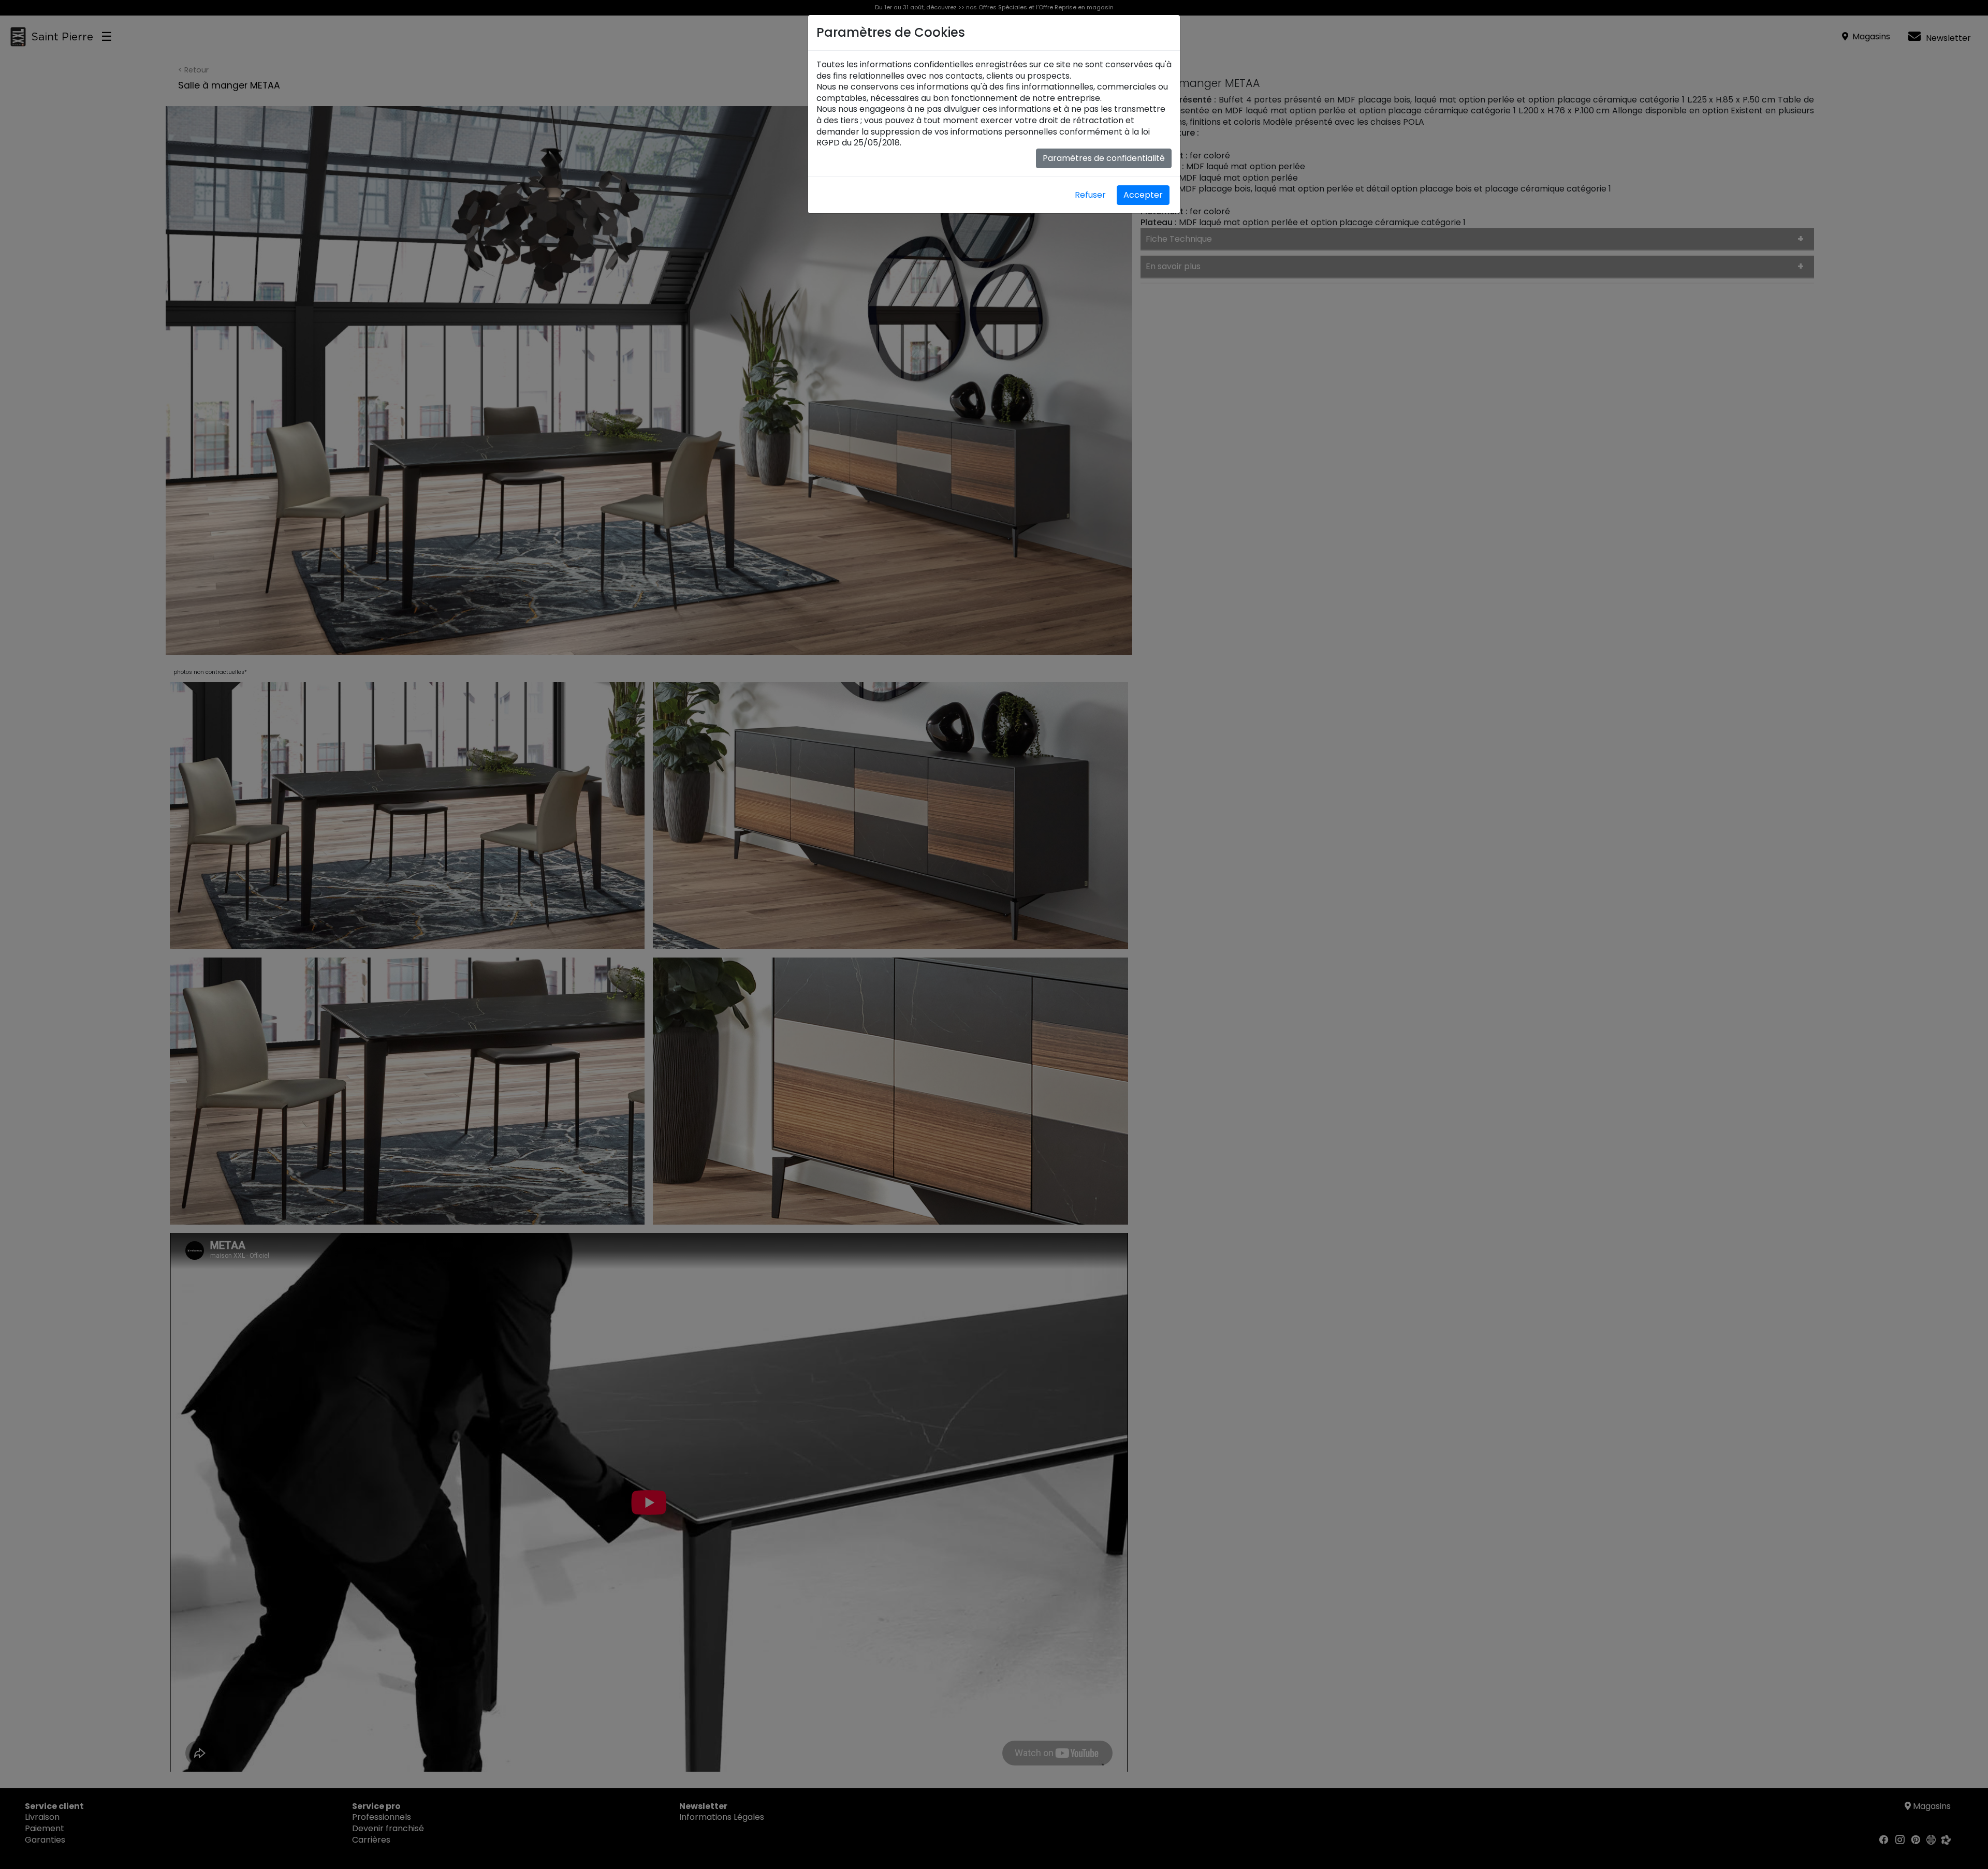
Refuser (1090, 195)
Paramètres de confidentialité (1104, 158)
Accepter (1143, 195)
